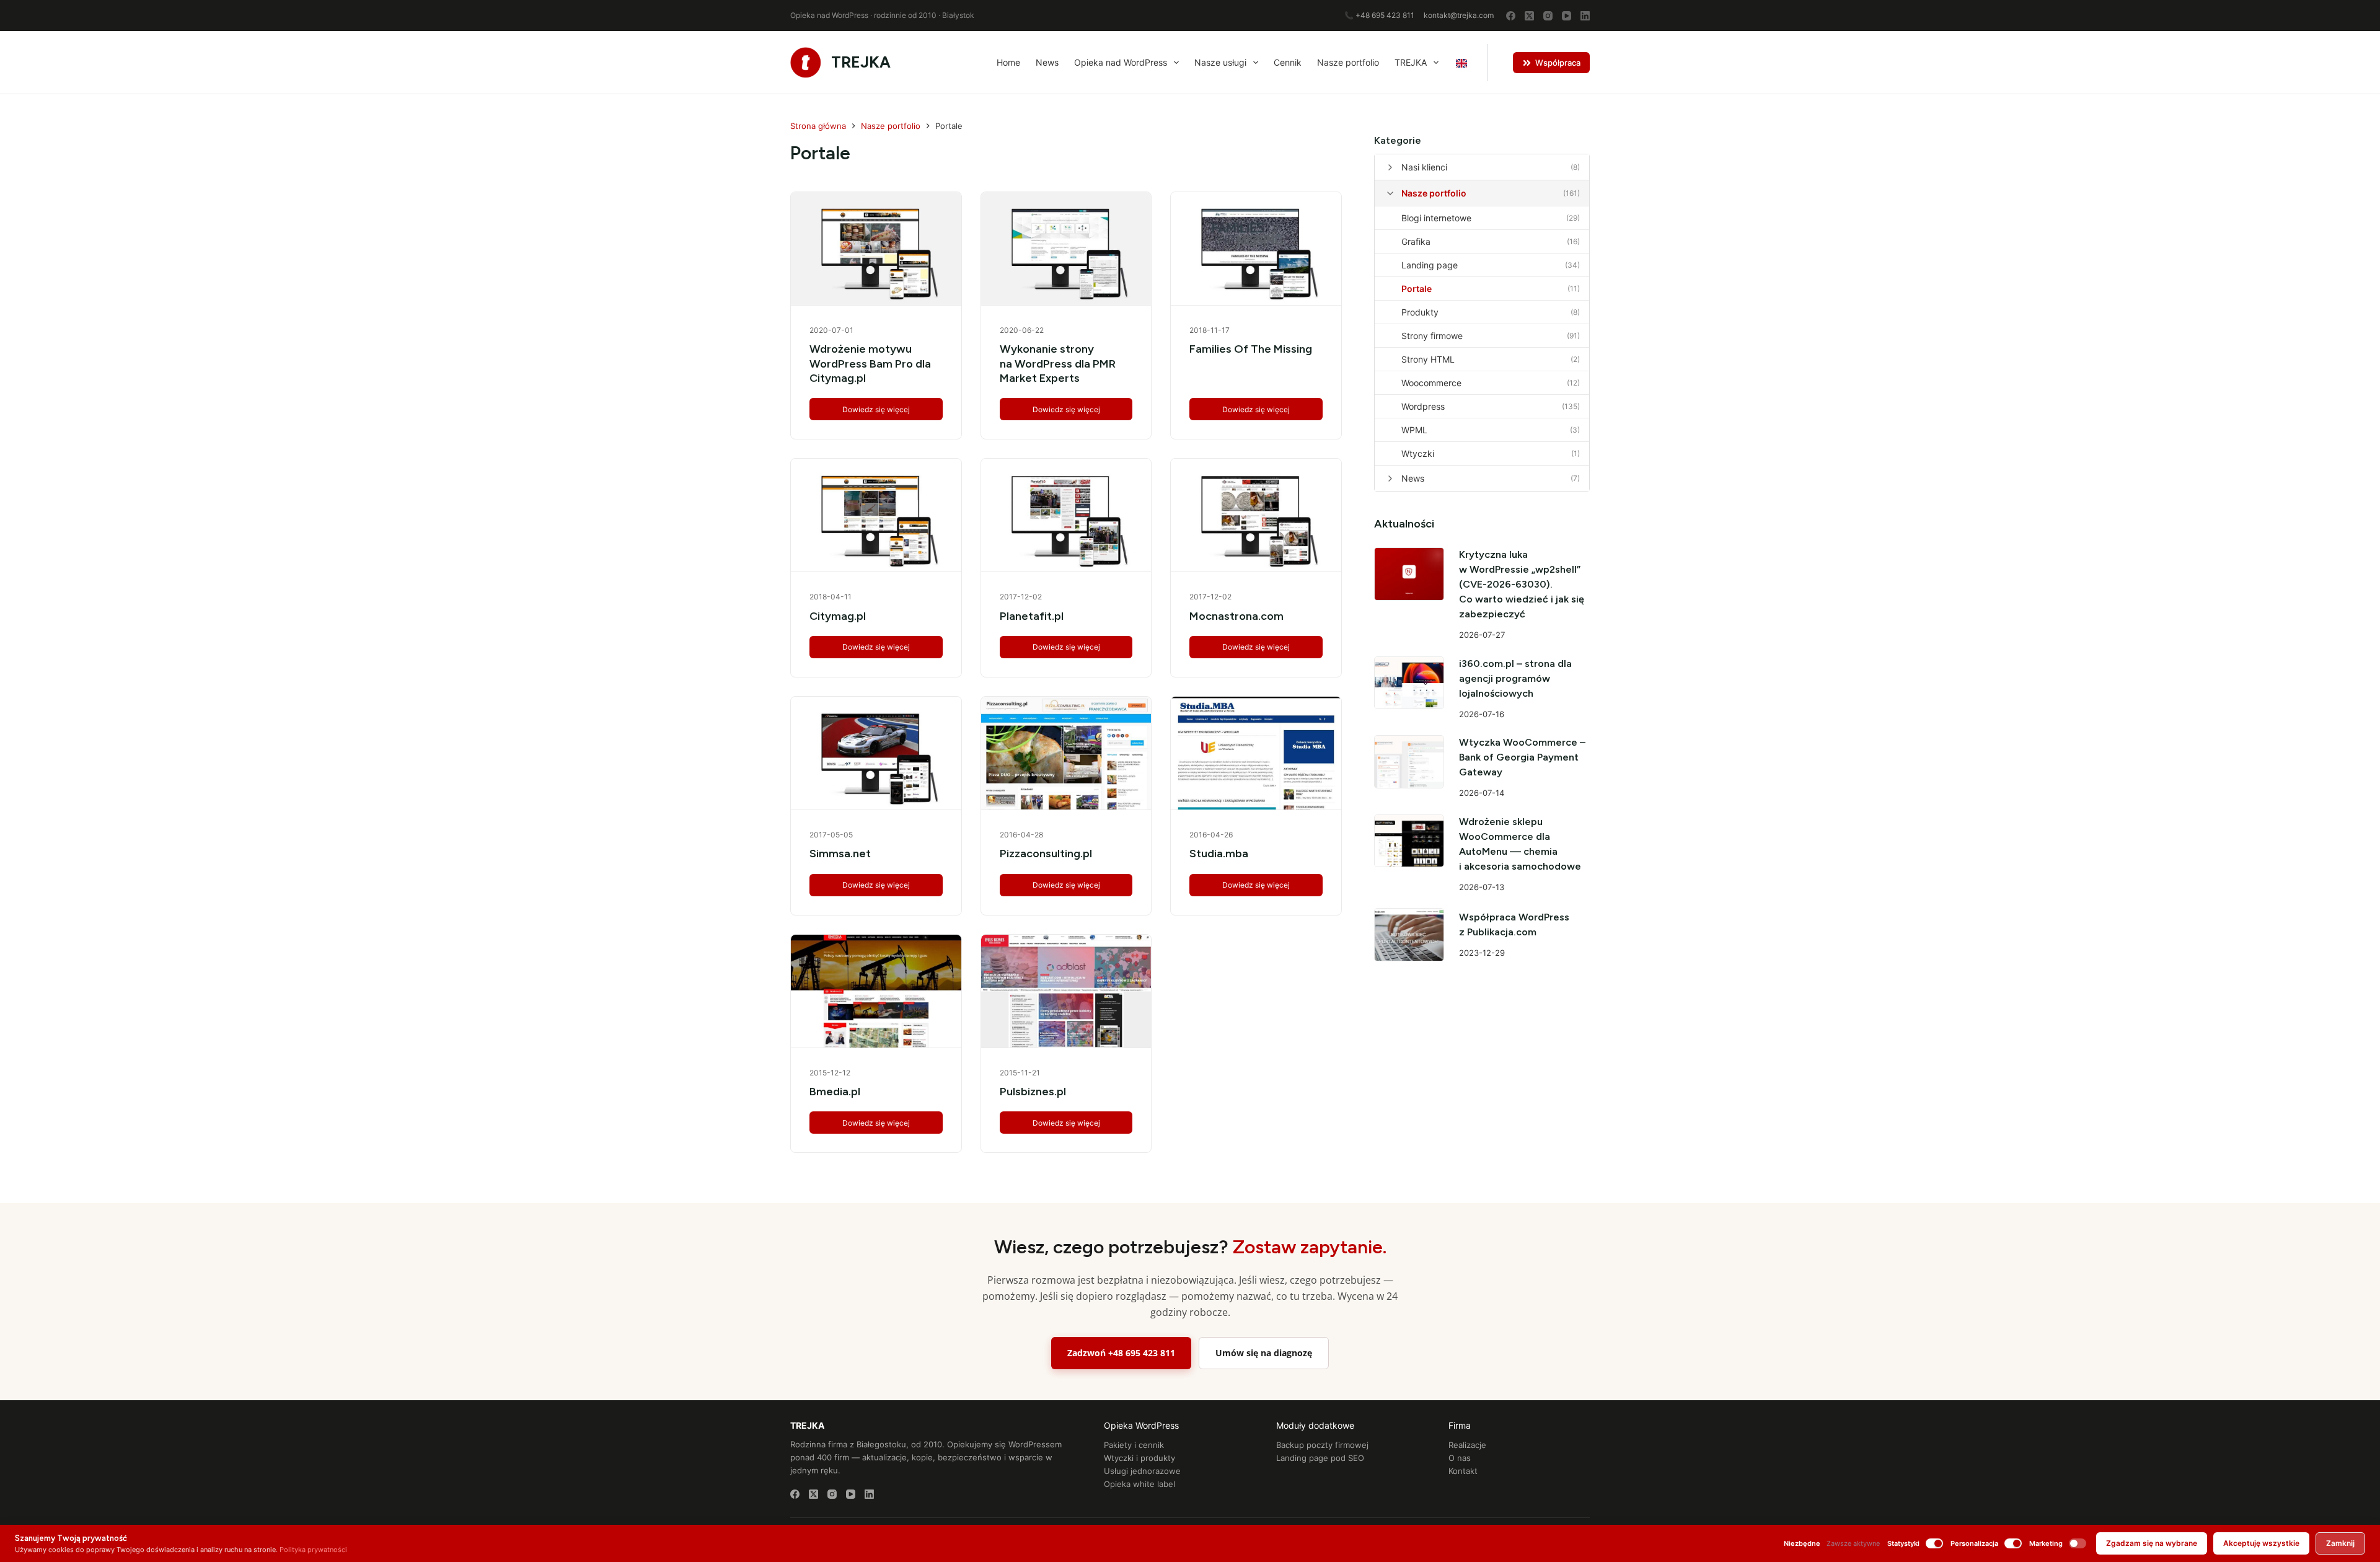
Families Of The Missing (1251, 349)
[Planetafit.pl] (1066, 515)
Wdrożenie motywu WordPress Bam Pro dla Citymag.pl (870, 364)
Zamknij (2340, 1543)
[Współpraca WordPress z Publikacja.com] (1409, 934)
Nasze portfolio (1348, 62)
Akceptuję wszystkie (2261, 1543)
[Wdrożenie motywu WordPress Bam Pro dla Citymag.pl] (876, 249)
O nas (1460, 1458)
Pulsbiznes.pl (1033, 1092)
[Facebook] (1511, 16)
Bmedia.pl (835, 1092)
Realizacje (1467, 1445)
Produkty (1420, 312)
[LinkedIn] (1585, 16)
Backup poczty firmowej (1322, 1445)
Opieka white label (1139, 1484)
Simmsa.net (840, 854)
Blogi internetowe (1436, 218)
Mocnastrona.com (1236, 616)
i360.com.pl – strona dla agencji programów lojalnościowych (1515, 678)
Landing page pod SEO (1320, 1458)
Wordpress (1423, 406)
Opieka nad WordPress (1121, 62)
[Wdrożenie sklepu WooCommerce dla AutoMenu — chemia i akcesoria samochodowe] (1409, 841)
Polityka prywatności (313, 1550)
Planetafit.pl (1032, 616)
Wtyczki (1418, 453)
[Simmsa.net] (876, 753)
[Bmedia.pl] (876, 991)
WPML (1414, 430)
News (1047, 62)
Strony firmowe (1432, 336)
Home (1008, 62)
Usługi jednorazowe (1142, 1471)
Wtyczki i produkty (1139, 1458)
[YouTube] (1567, 16)
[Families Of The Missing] (1256, 249)
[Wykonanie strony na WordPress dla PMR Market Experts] (1066, 249)
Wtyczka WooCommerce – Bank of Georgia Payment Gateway (1522, 757)
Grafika (1416, 241)
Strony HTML (1428, 359)
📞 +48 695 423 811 (1379, 15)
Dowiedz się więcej (878, 413)
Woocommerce (1431, 383)
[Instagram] (1548, 16)
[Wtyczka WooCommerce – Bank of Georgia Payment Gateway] (1409, 761)
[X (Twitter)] (1529, 16)
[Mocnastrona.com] (1256, 515)
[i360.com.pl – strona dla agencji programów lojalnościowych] (1409, 683)
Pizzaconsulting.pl (1046, 854)
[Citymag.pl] (876, 515)
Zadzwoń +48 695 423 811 (1121, 1353)
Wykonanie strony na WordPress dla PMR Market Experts (1058, 364)
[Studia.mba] (1256, 753)
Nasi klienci (1424, 167)
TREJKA (861, 62)
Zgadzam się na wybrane (2152, 1543)
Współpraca (1558, 63)
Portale (1417, 289)
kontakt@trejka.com (1459, 15)
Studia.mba (1219, 854)
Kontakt (1463, 1471)
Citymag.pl (838, 616)
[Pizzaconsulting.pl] (1066, 753)
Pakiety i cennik (1134, 1445)
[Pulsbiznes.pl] (1066, 991)
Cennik (1288, 62)
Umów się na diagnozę (1264, 1353)
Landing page (1430, 265)
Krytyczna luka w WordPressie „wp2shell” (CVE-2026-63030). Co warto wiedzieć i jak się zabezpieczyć (1522, 584)
